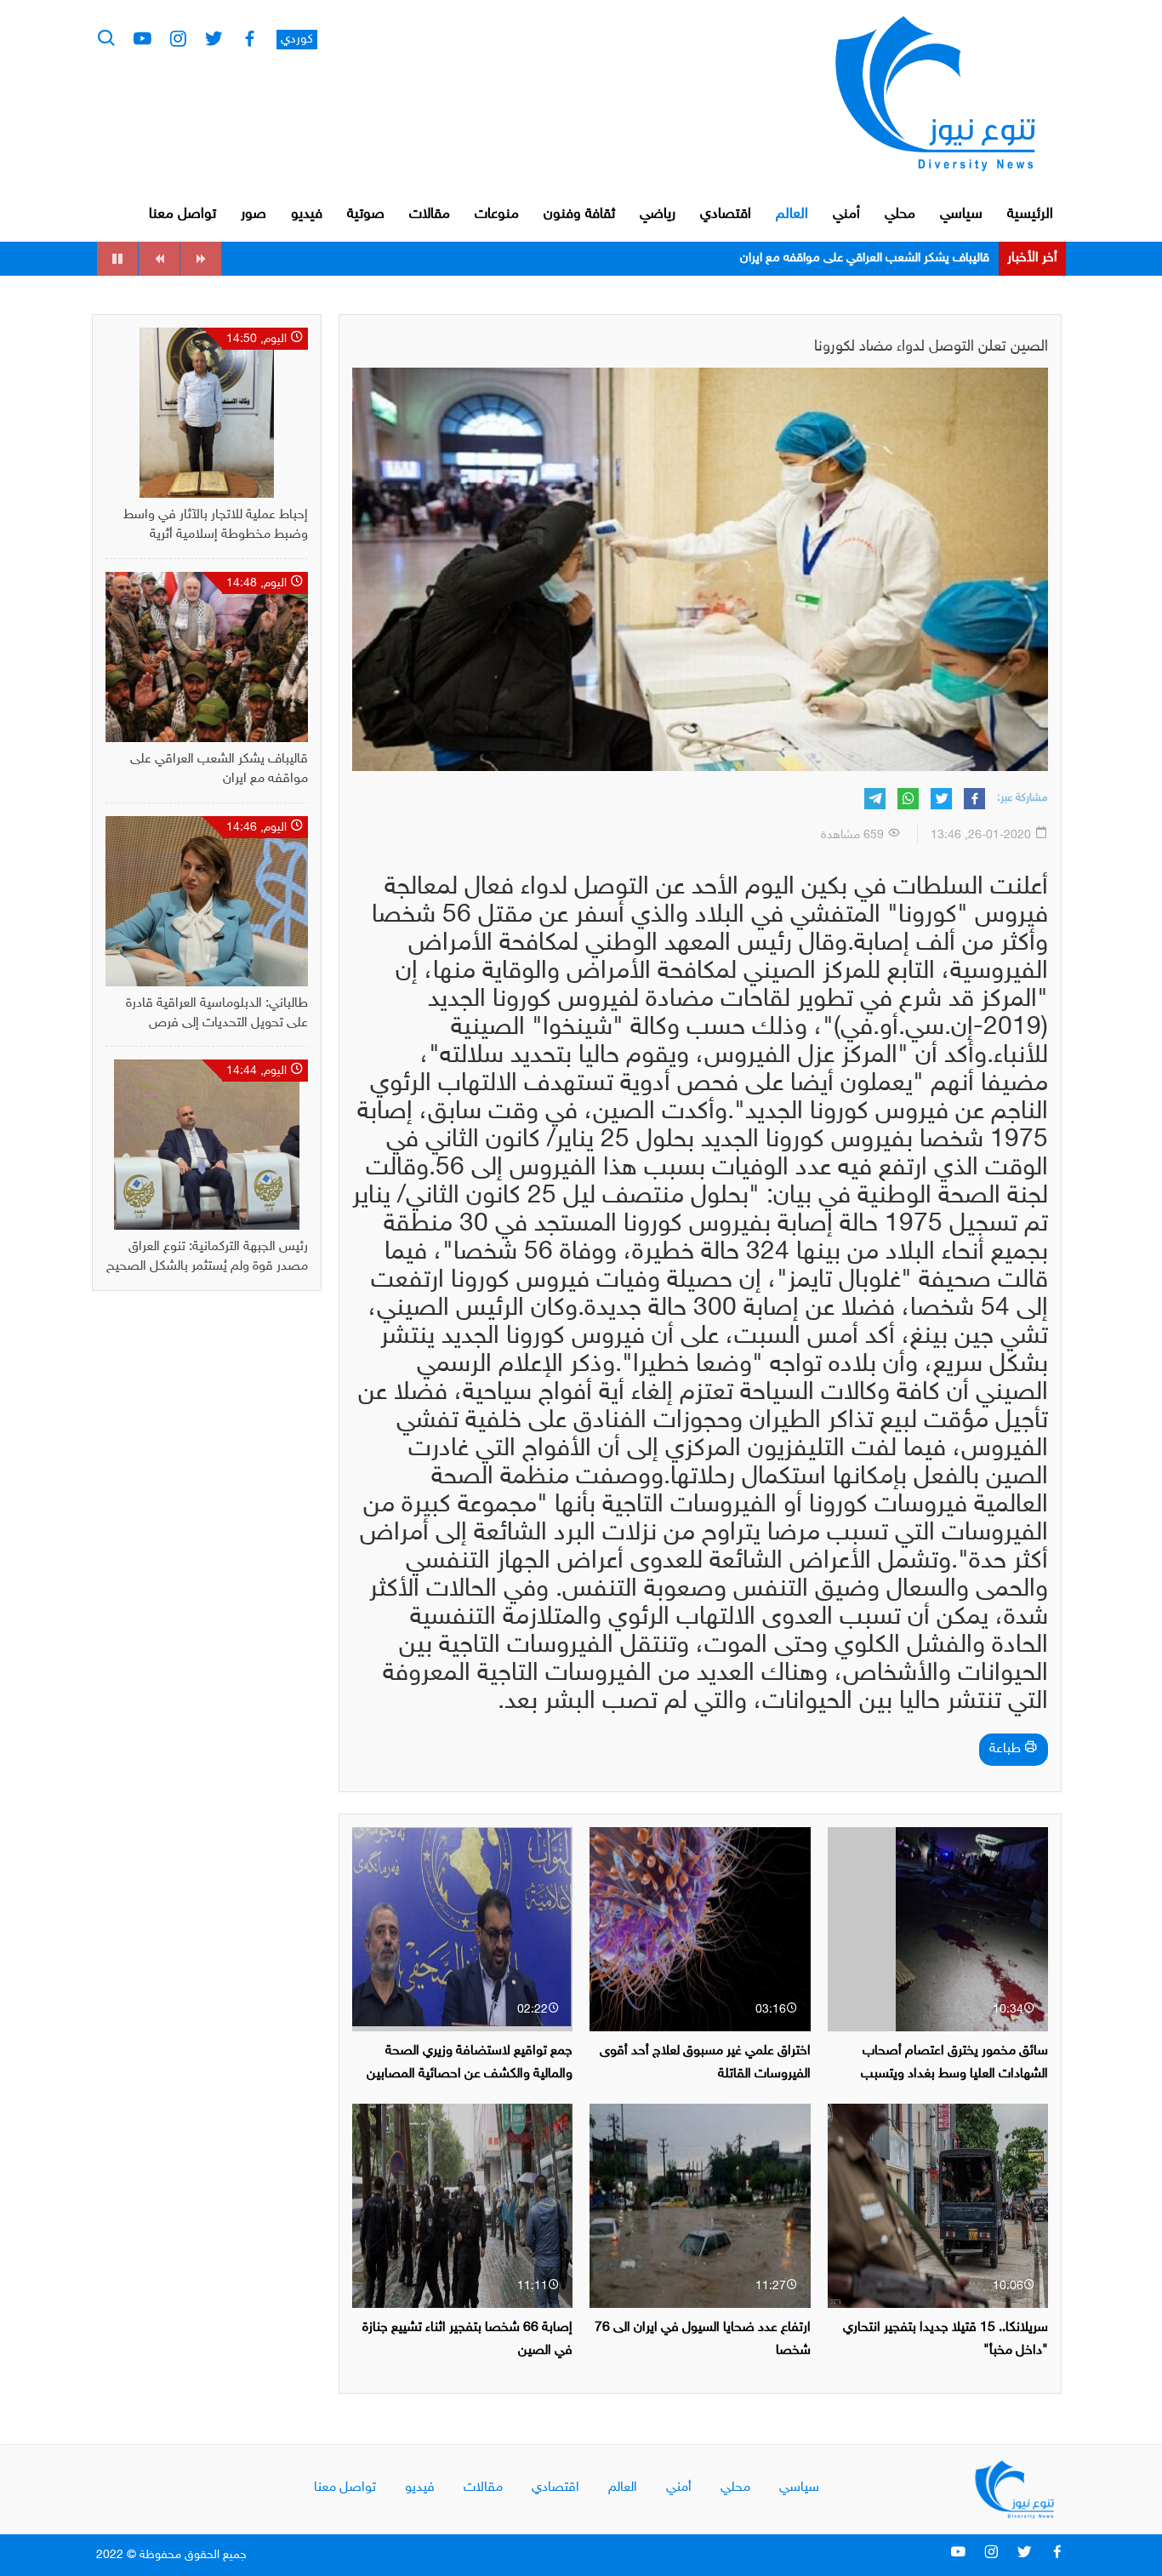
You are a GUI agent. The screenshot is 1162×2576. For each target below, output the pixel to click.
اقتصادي (726, 214)
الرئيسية (1030, 214)
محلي (900, 214)
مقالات (430, 214)
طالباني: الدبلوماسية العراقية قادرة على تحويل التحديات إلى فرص (829, 258)
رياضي (658, 214)
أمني (846, 214)
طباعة (1007, 1749)
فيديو (307, 214)
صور (253, 214)
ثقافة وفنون (579, 214)
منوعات (497, 214)
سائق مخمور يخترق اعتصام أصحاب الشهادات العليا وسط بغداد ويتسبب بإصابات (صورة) (954, 2074)
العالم (792, 214)
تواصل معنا (182, 214)
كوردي (297, 40)
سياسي (961, 214)
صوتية (366, 214)
